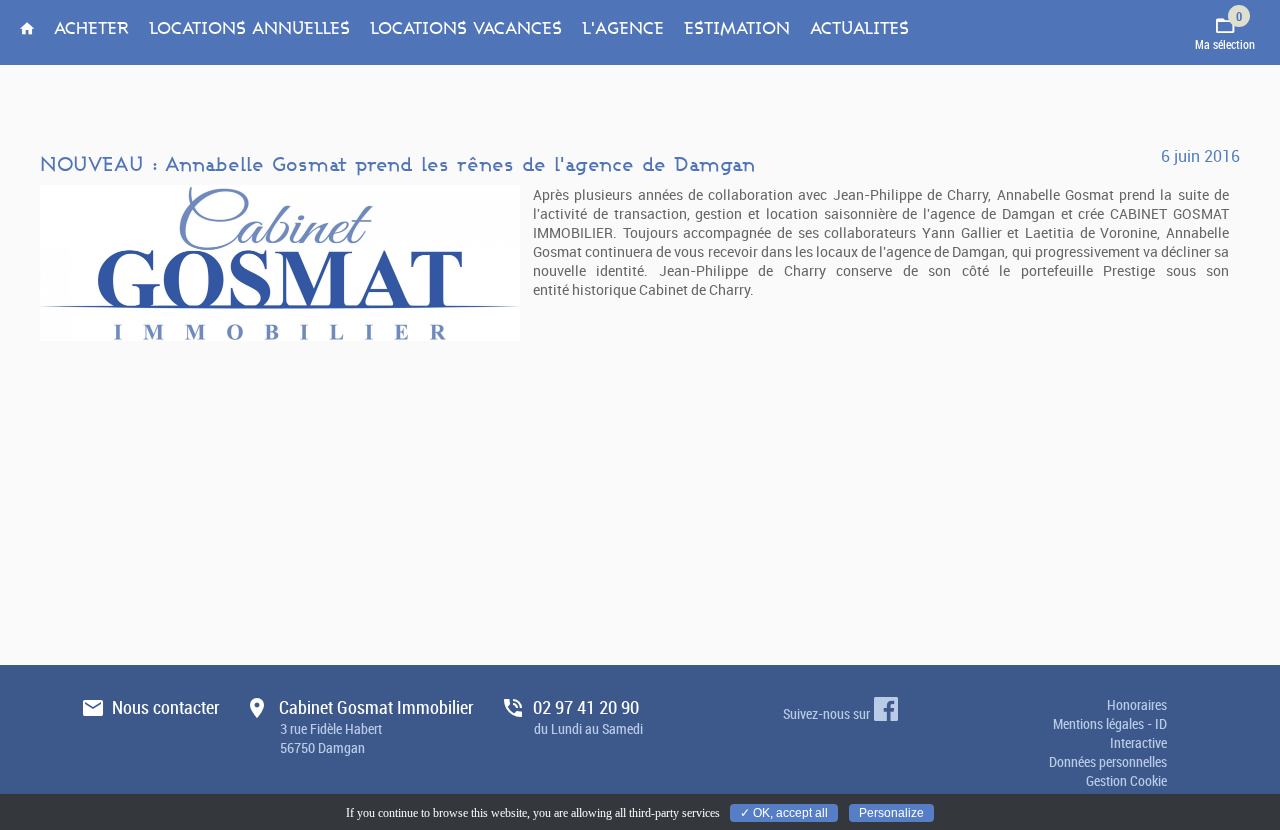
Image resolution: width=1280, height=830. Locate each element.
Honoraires (1137, 704)
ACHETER (91, 28)
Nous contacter (166, 726)
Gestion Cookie (1126, 780)
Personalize (891, 813)
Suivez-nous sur (826, 713)
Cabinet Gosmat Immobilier (377, 726)
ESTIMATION (737, 28)
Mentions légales (1100, 723)
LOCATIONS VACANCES (466, 28)
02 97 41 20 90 (588, 726)
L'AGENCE (623, 28)
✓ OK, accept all (784, 813)
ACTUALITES (859, 28)
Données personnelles (1108, 761)
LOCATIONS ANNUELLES (249, 28)
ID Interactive (1138, 733)
